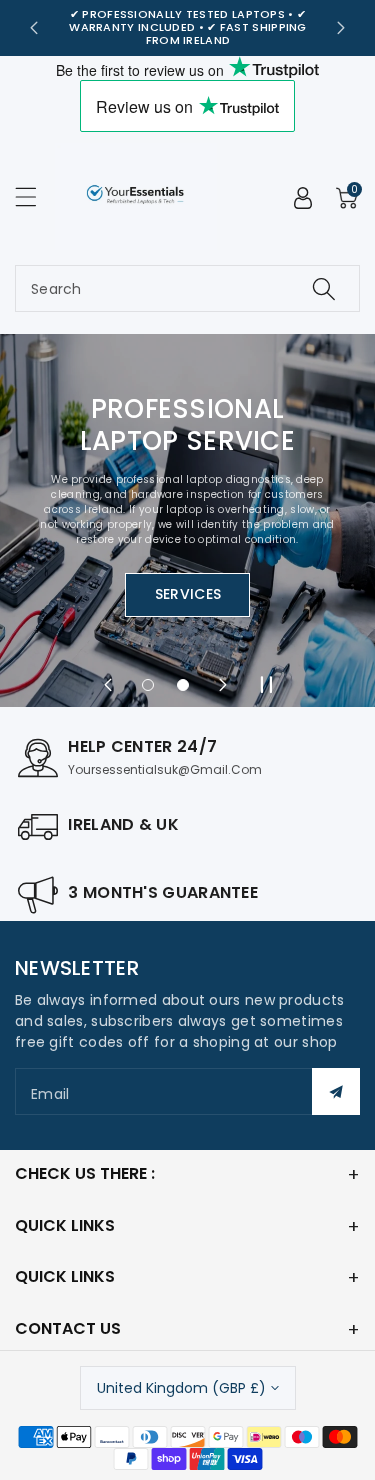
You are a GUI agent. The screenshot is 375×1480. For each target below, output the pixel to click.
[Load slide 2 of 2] (182, 685)
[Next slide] (341, 28)
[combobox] (187, 288)
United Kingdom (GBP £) (181, 1388)
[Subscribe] (336, 1091)
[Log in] (303, 198)
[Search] (324, 288)
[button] (35, 196)
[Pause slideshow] (267, 685)
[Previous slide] (34, 28)
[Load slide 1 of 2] (148, 685)
